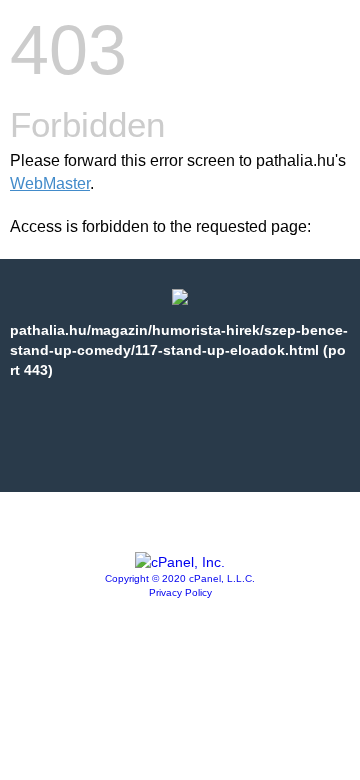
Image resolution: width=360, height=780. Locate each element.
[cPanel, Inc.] (180, 562)
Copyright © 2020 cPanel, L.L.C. (180, 578)
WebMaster (50, 183)
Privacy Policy (180, 592)
